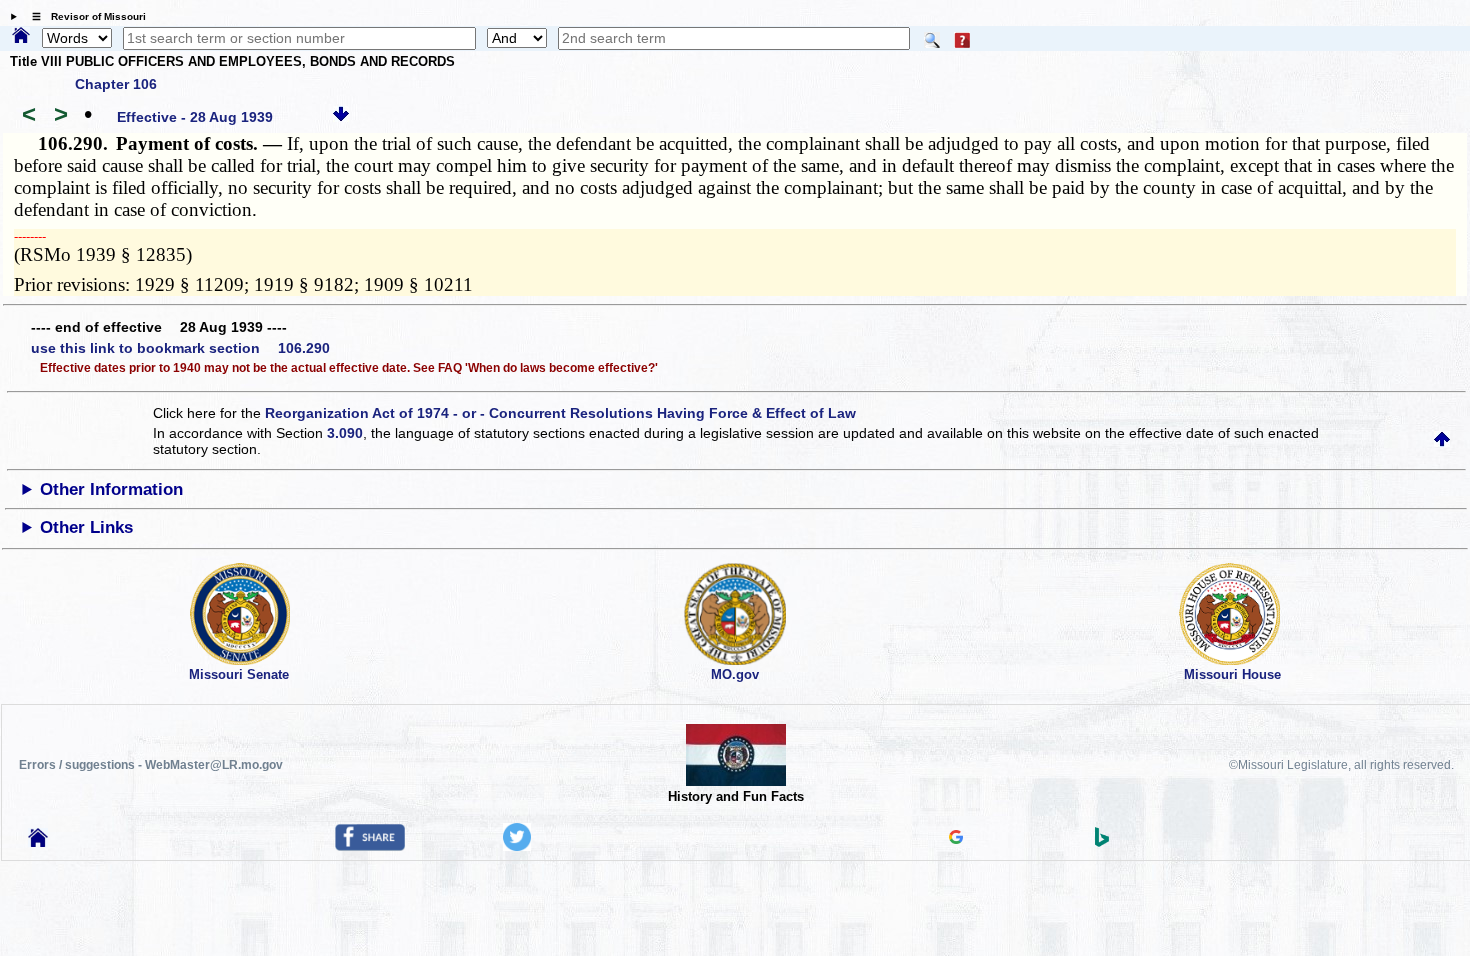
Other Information (111, 489)
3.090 (345, 433)
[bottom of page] (341, 117)
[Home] (21, 37)
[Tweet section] (517, 846)
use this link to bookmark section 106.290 (180, 348)
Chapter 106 (116, 84)
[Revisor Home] (38, 842)
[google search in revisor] (956, 839)
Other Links (86, 527)
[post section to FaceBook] (370, 846)
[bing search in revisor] (1102, 842)
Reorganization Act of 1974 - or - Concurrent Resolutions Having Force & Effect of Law (560, 413)
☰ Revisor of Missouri (84, 16)
